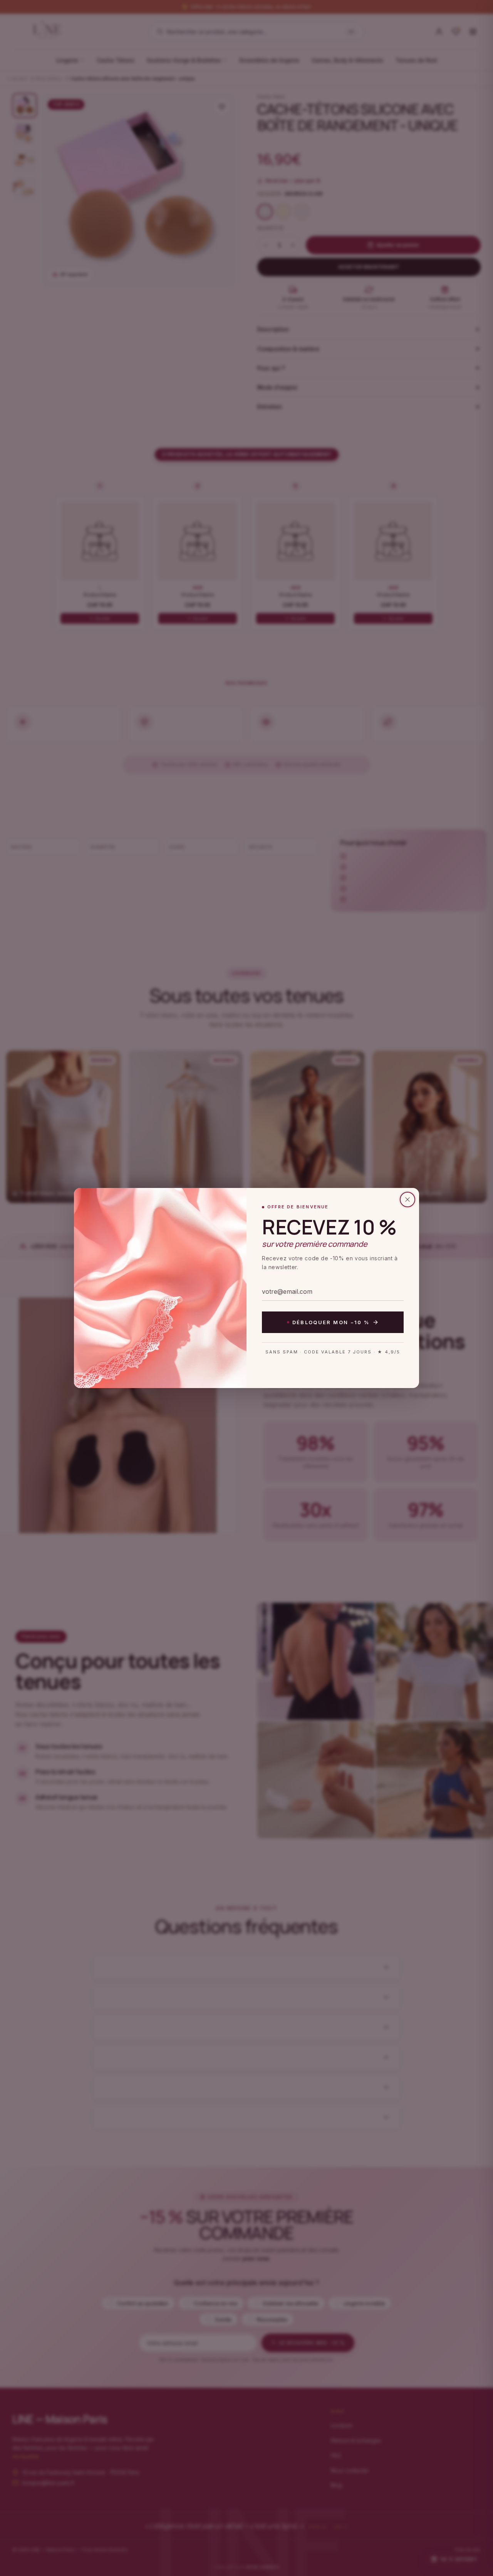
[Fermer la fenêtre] (407, 1199)
